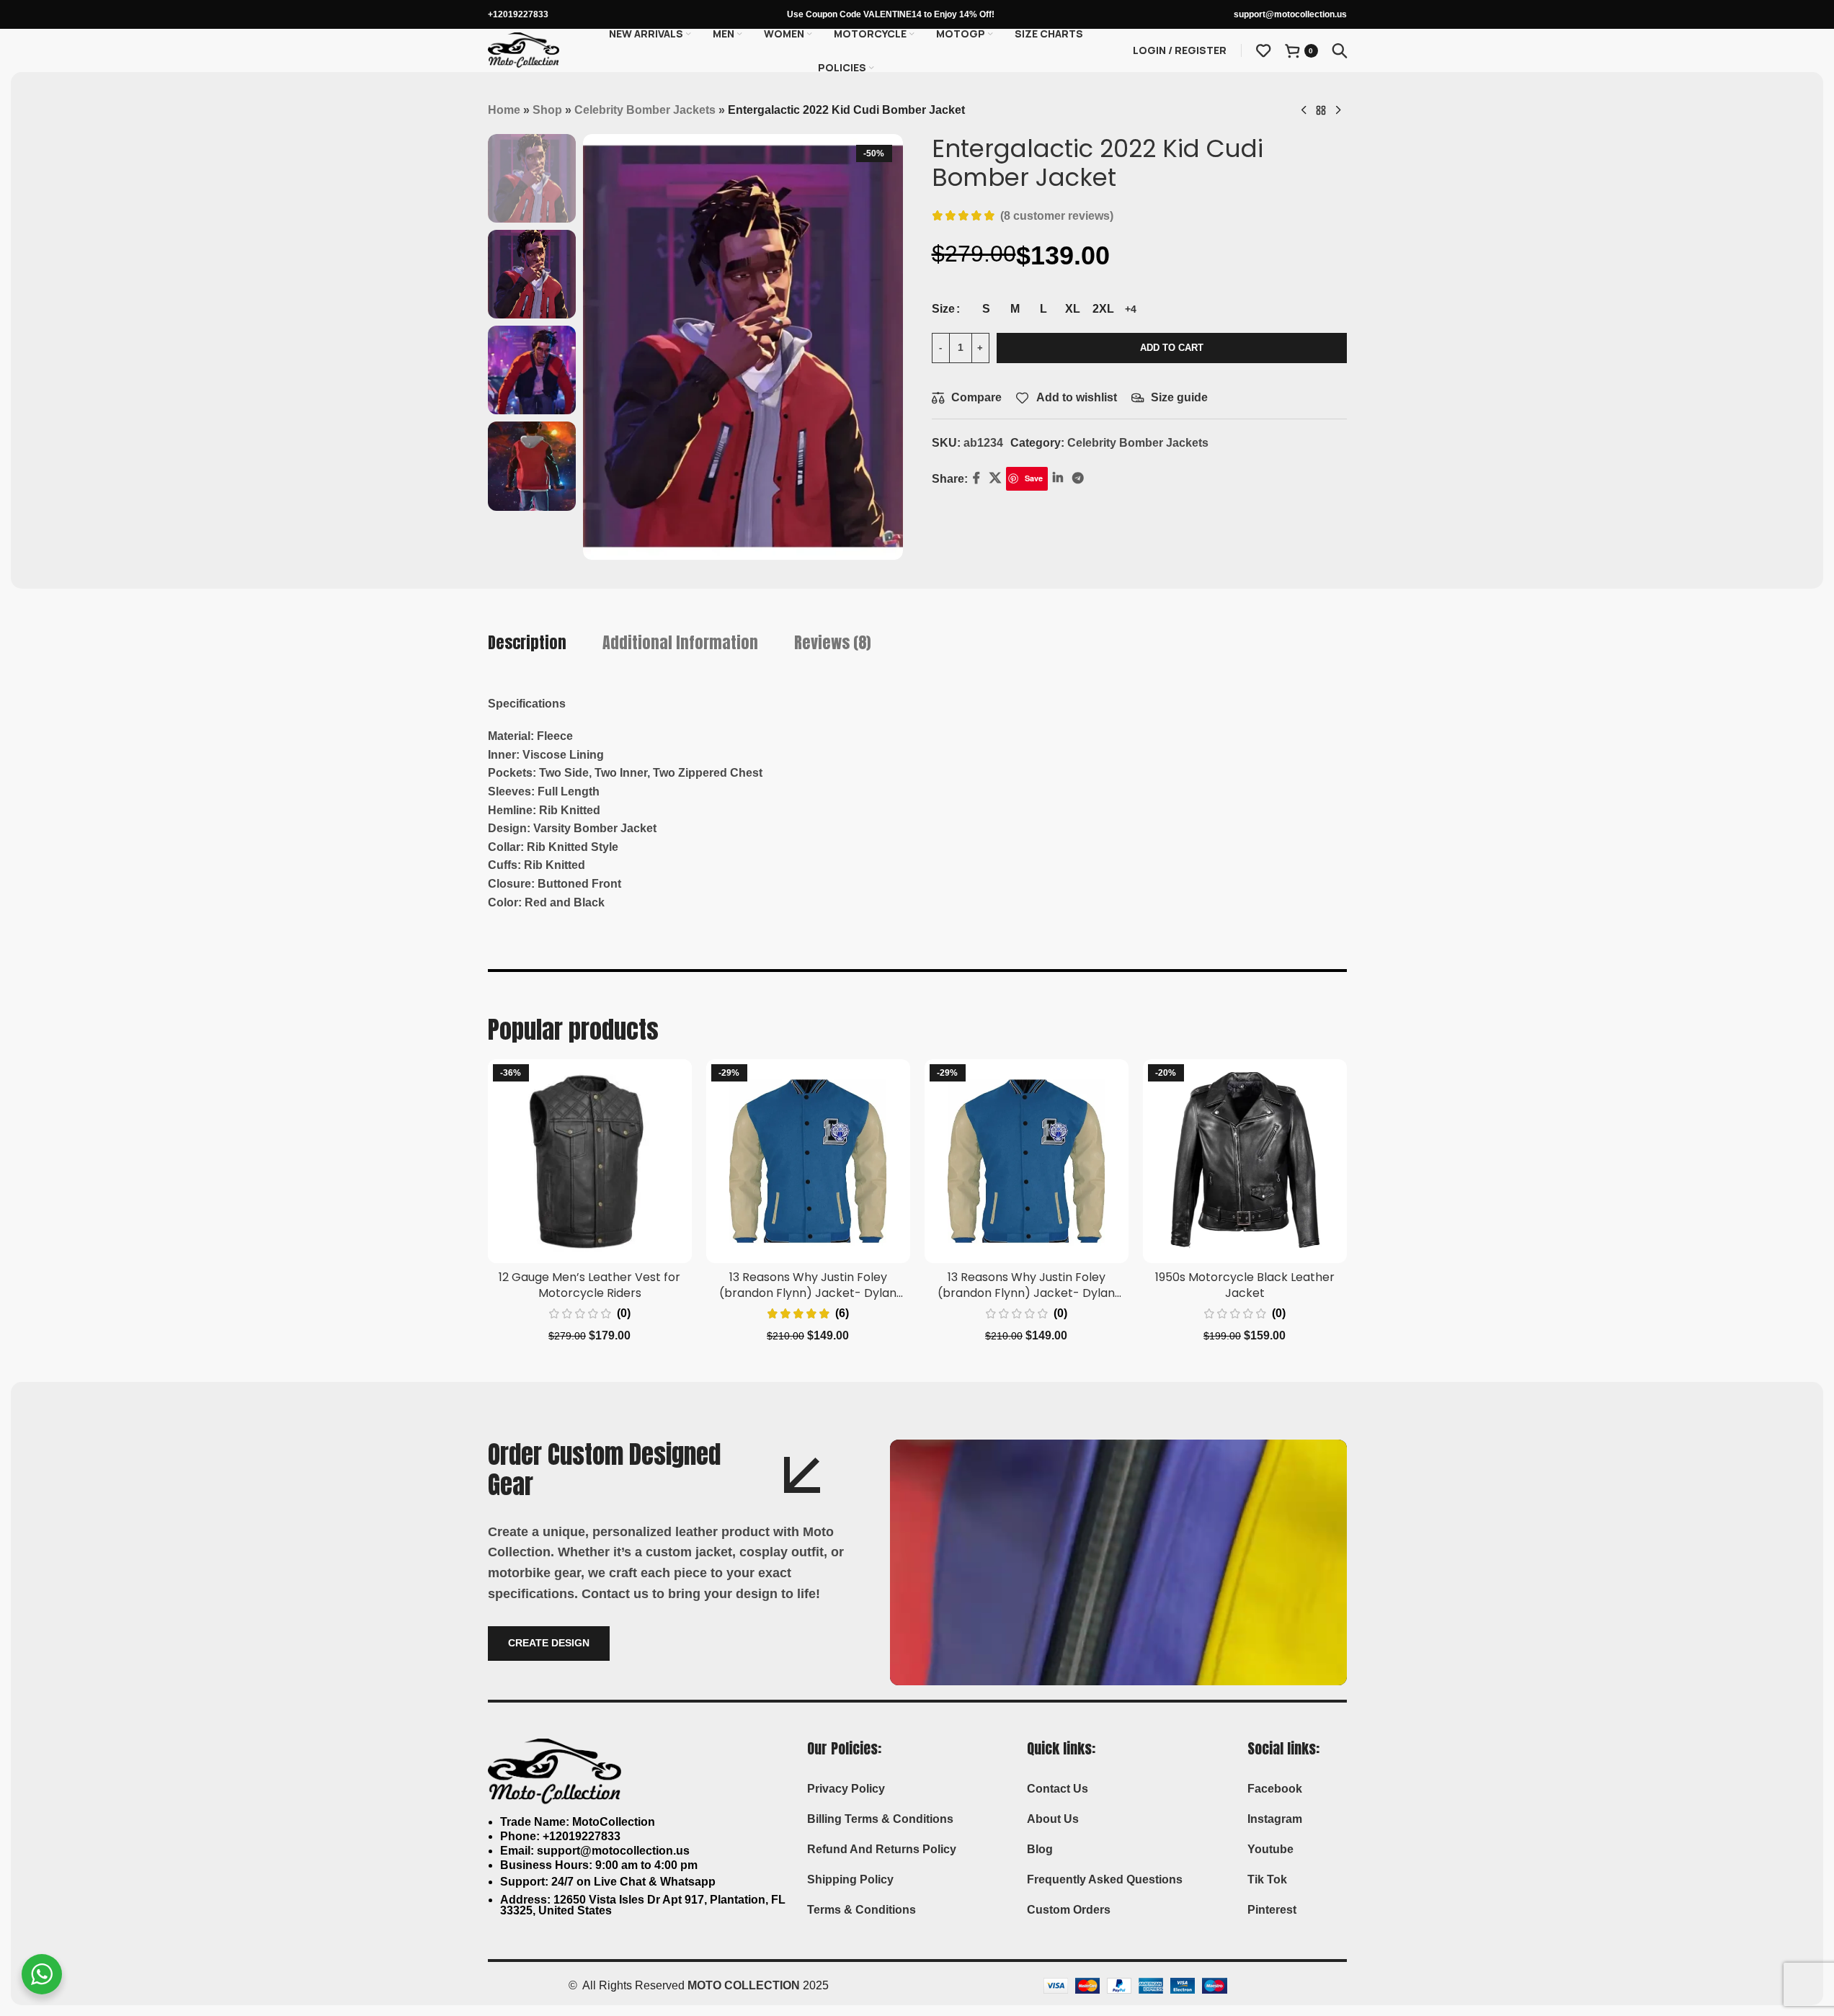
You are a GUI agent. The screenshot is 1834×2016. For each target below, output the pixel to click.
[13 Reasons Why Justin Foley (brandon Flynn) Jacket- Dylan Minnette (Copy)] (1027, 1161)
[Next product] (1338, 111)
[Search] (1340, 50)
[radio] (986, 309)
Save (1034, 478)
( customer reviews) (1057, 216)
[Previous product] (1304, 111)
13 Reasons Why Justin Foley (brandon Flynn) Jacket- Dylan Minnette (808, 1293)
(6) (842, 1313)
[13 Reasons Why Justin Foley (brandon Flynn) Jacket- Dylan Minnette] (808, 1161)
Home (504, 110)
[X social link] (996, 479)
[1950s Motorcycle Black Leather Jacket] (1245, 1161)
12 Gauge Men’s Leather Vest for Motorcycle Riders (589, 1285)
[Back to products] (1321, 111)
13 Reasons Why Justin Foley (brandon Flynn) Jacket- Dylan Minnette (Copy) (1026, 1293)
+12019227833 (518, 14)
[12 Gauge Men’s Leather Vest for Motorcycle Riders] (590, 1161)
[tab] (527, 643)
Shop (547, 110)
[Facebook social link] (976, 479)
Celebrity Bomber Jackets (645, 110)
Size (943, 309)
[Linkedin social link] (1058, 479)
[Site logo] (524, 49)
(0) (624, 1313)
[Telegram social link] (1078, 479)
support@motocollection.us (1290, 14)
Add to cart (1172, 348)
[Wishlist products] (1263, 50)
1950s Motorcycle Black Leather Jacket (1245, 1285)
